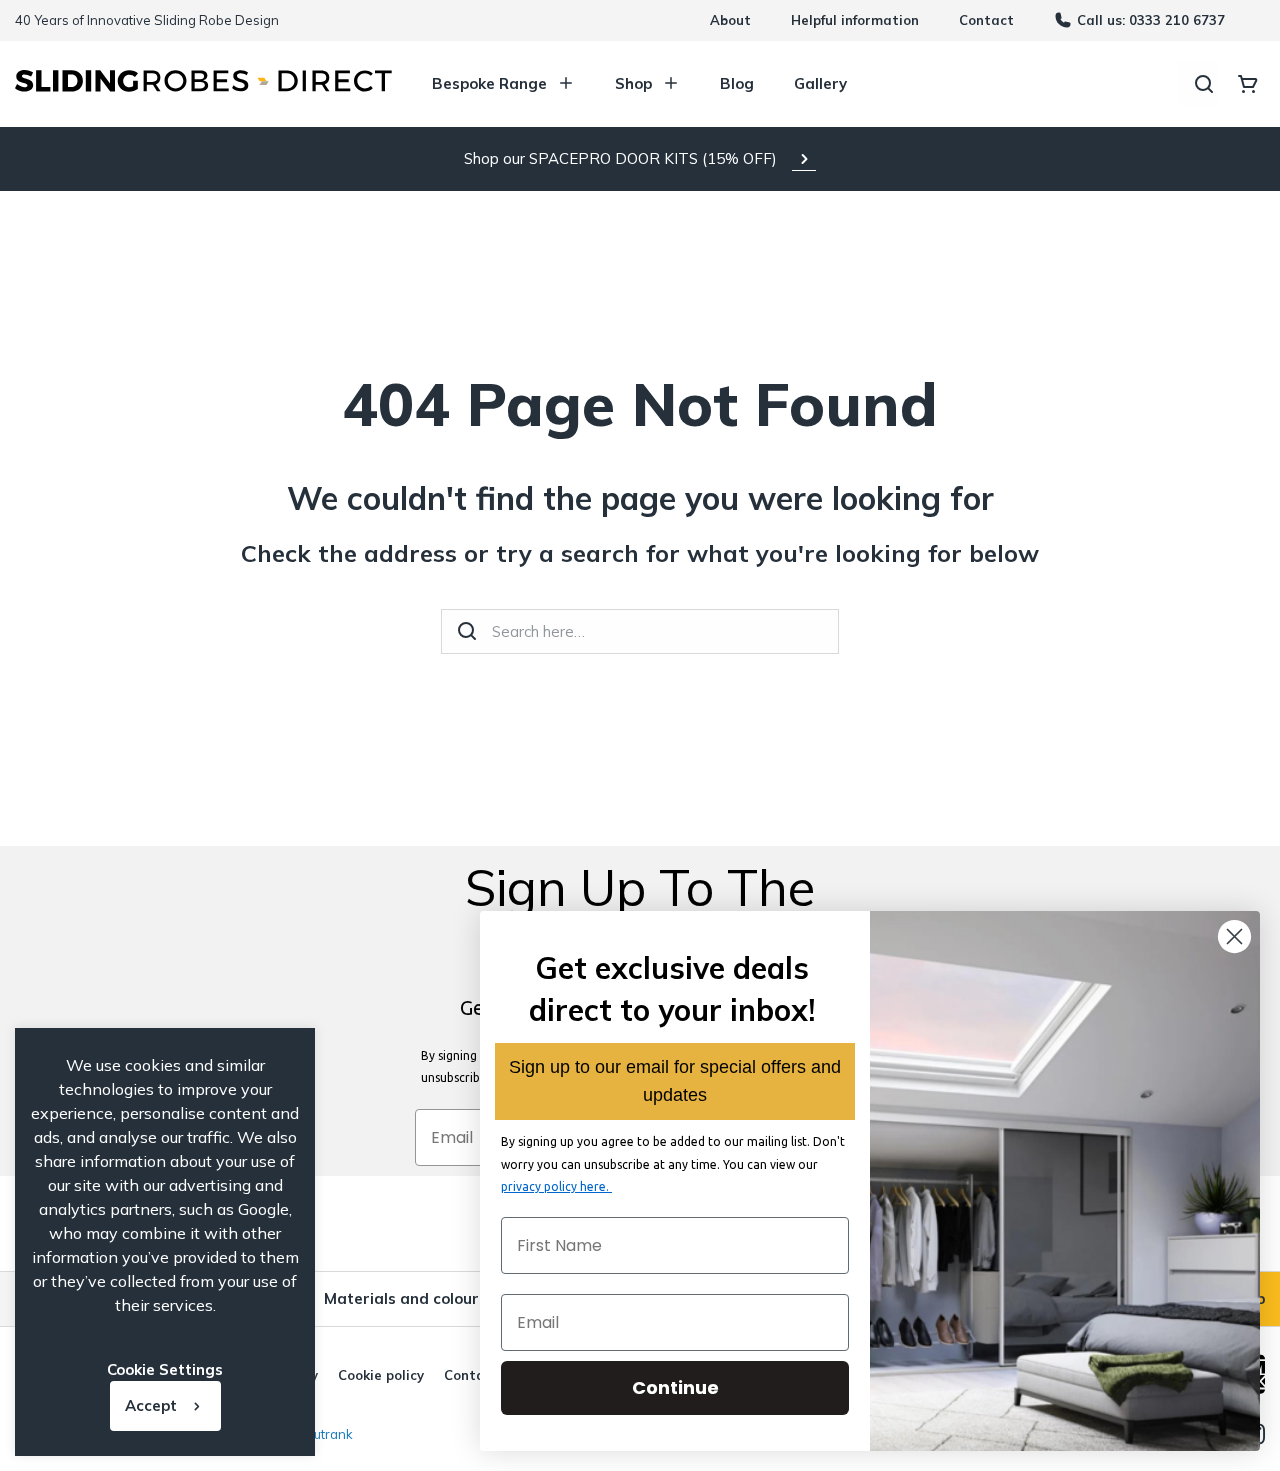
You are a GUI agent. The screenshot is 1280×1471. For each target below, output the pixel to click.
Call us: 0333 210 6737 (1151, 20)
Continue (675, 1387)
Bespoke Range (489, 83)
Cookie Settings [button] (165, 1369)
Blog (737, 83)
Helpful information (855, 20)
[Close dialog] (1234, 936)
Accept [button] (151, 1405)
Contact (986, 20)
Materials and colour (401, 1298)
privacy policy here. (556, 1186)
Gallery (820, 83)
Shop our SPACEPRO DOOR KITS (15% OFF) (620, 158)
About (730, 20)
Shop (633, 83)
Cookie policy (381, 1375)
